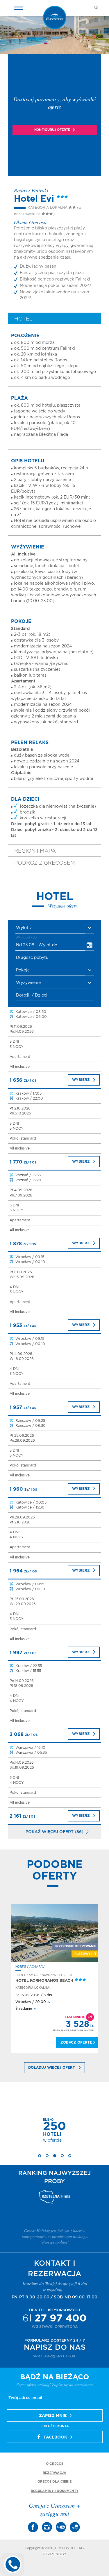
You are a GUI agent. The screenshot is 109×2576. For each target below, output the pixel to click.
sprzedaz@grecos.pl (54, 2356)
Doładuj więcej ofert (52, 2068)
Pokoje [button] (23, 970)
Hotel (23, 319)
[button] (55, 928)
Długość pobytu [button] (32, 958)
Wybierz (81, 1080)
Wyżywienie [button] (28, 983)
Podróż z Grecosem (45, 863)
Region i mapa (35, 851)
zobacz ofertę (76, 2042)
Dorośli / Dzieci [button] (32, 995)
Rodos (21, 1967)
